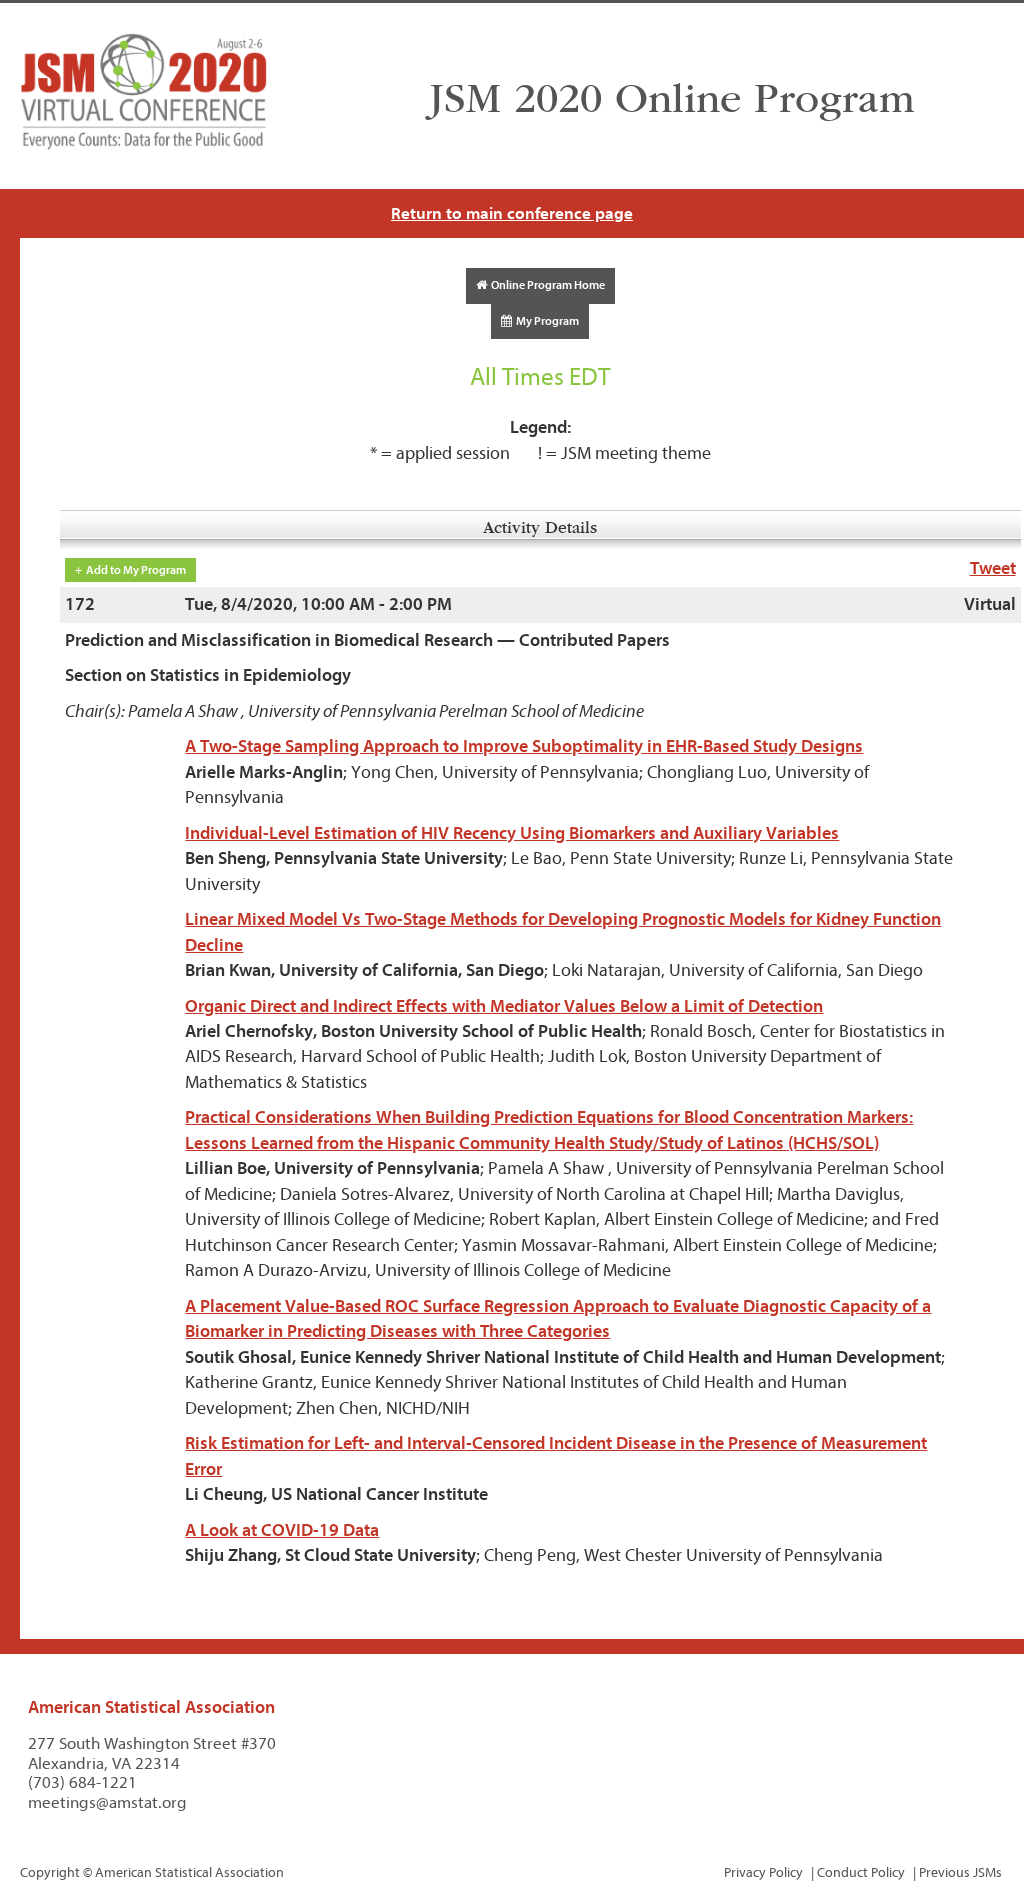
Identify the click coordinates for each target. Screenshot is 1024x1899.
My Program (545, 321)
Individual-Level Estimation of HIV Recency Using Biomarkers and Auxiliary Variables (512, 833)
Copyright (50, 1872)
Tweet (993, 568)
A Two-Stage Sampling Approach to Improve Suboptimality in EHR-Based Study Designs (524, 746)
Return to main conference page (512, 213)
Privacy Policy (763, 1872)
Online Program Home (546, 285)
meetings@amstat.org (107, 1802)
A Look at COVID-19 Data (282, 1530)
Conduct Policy (861, 1872)
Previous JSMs (960, 1872)
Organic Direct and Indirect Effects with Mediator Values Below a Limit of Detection (504, 1006)
